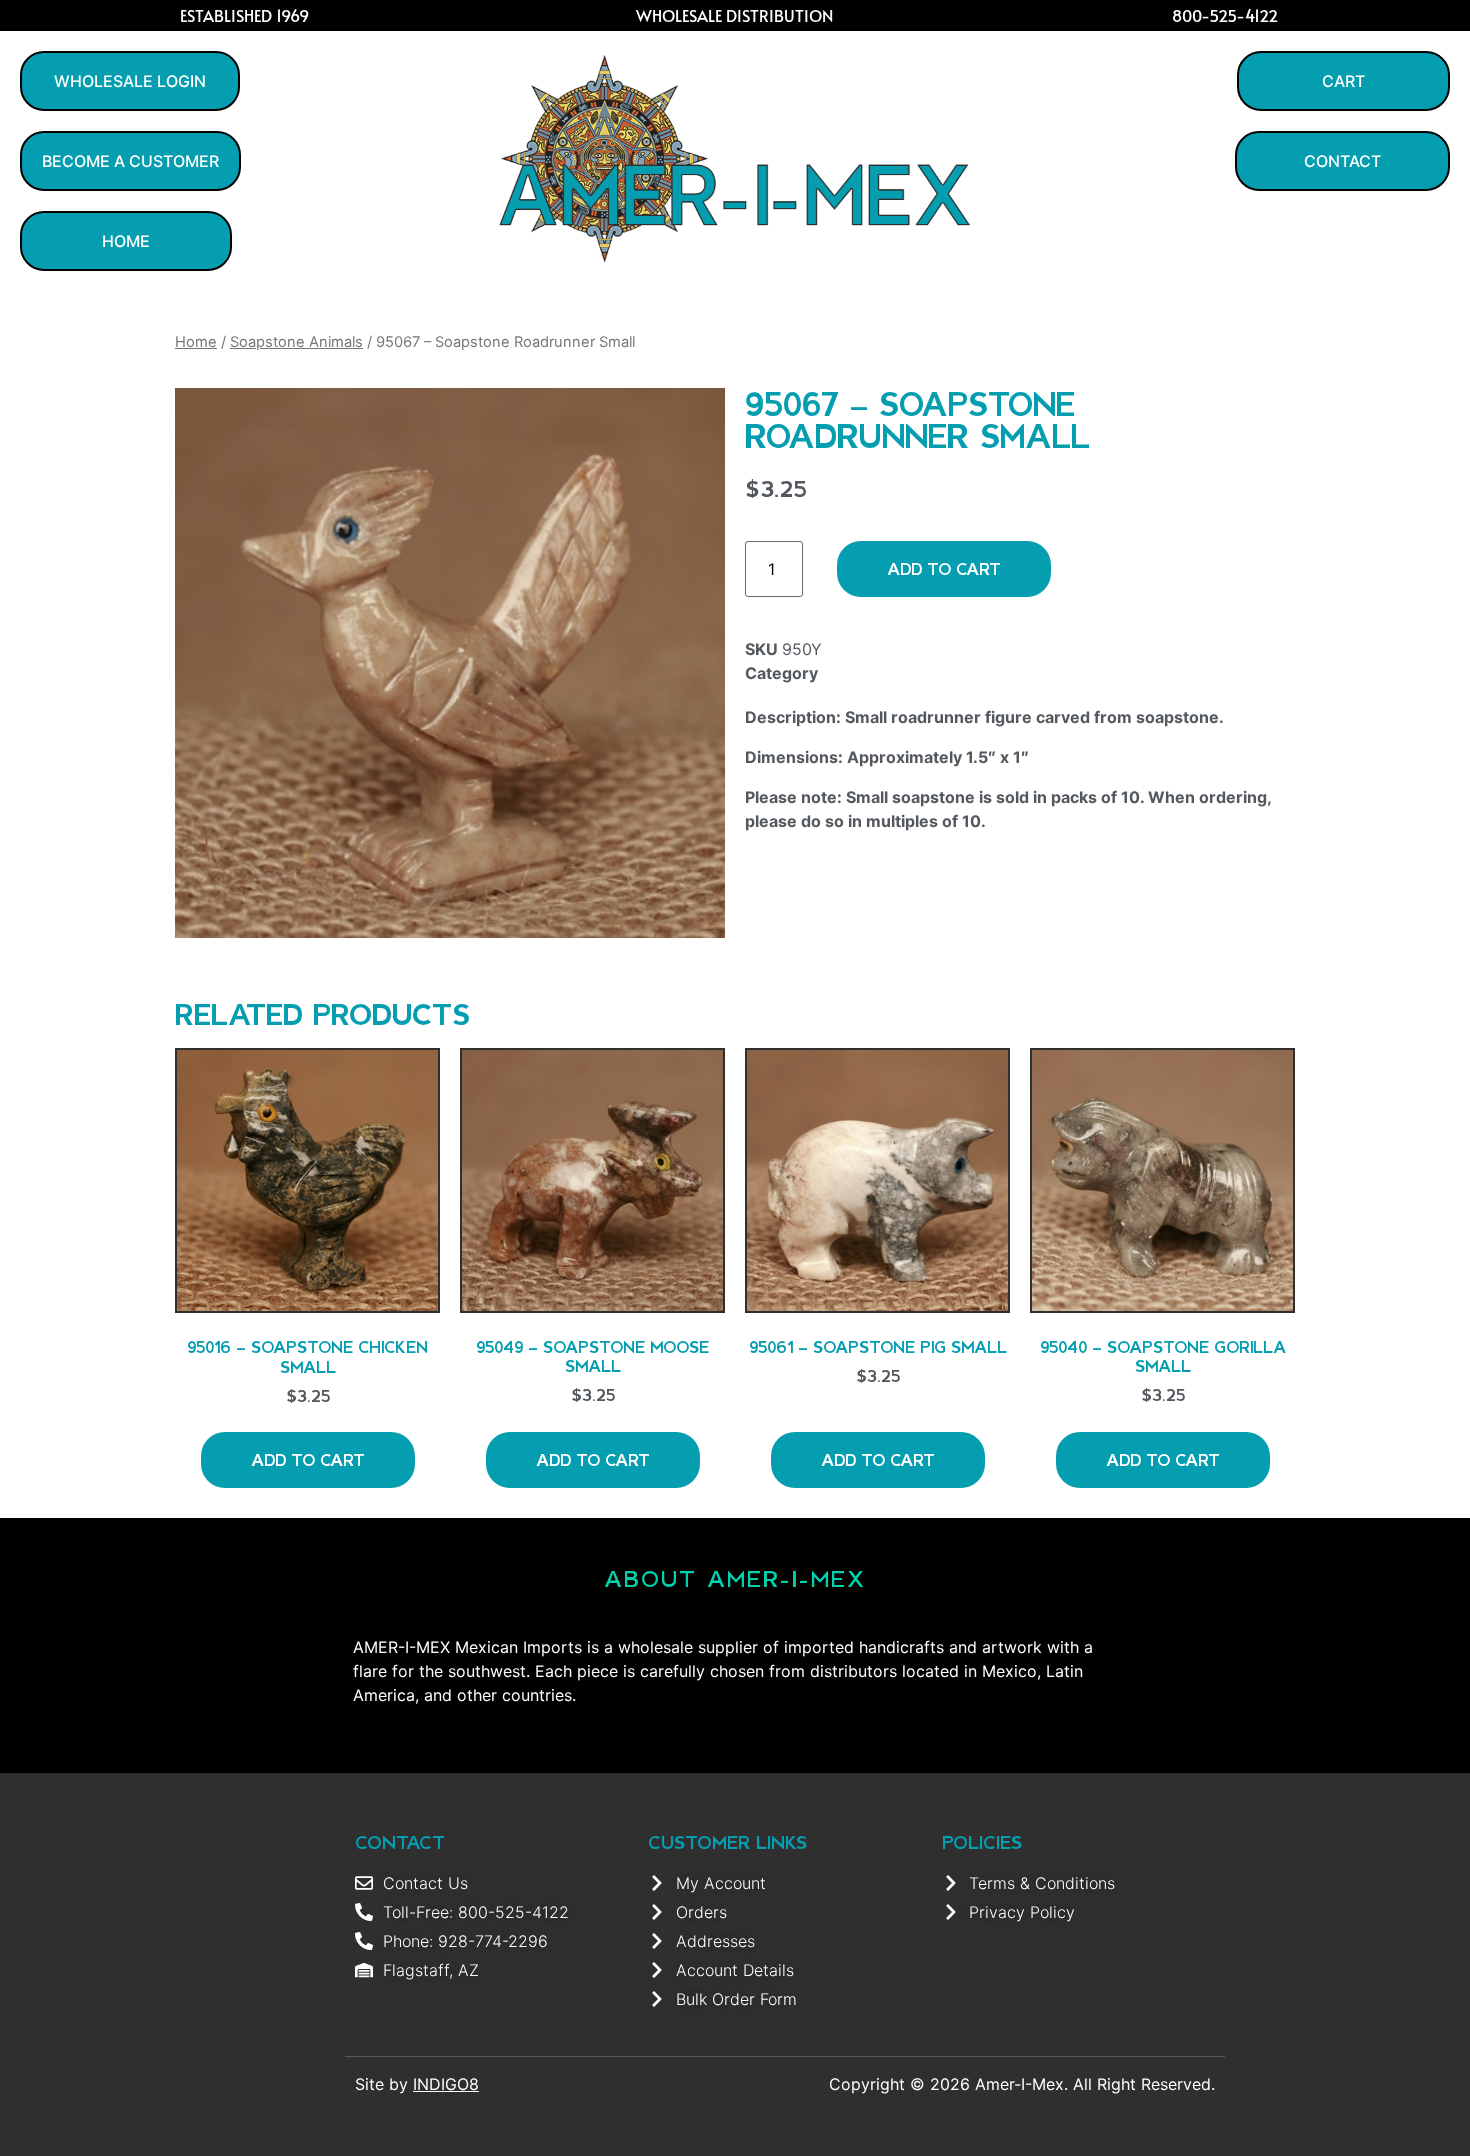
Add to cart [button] (308, 1459)
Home (196, 342)
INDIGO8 (446, 2084)
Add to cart (944, 568)
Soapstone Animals (296, 342)
